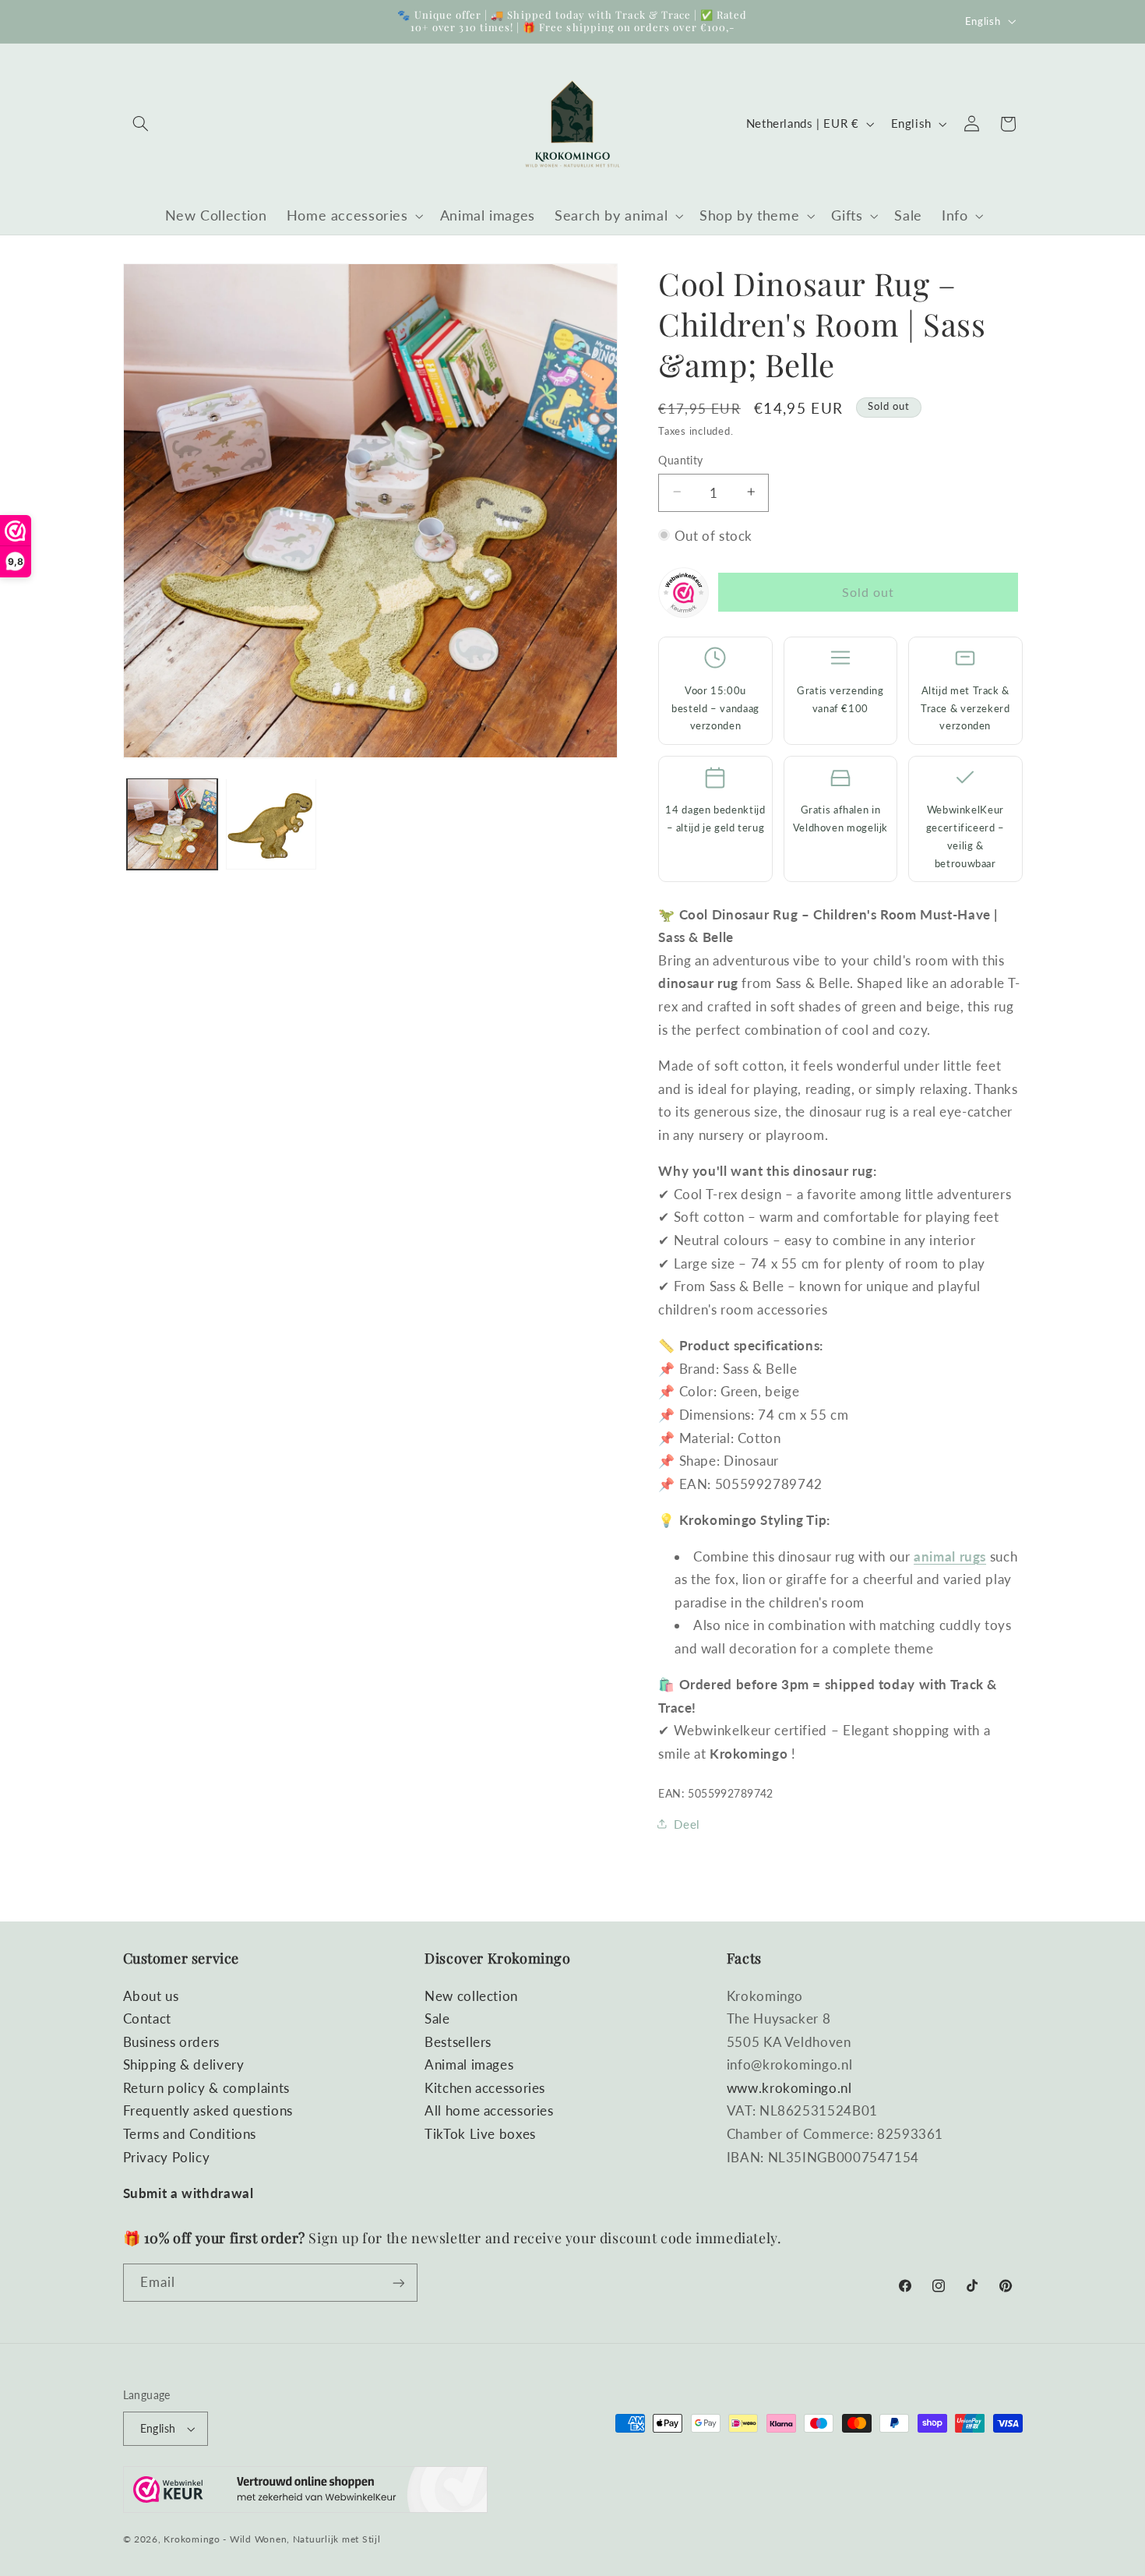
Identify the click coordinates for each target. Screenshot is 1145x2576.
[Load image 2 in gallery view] (271, 824)
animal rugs (950, 1556)
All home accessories (489, 2110)
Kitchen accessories (485, 2088)
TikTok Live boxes (480, 2134)
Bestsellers (458, 2042)
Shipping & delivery (184, 2064)
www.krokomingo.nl (789, 2088)
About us (151, 1995)
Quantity (680, 460)
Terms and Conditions (190, 2134)
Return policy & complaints (206, 2088)
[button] (141, 124)
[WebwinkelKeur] (683, 596)
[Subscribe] (398, 2283)
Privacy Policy (167, 2157)
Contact (147, 2018)
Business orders (171, 2042)
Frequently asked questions (208, 2110)
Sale (437, 2018)
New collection (471, 1995)
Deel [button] (687, 1823)
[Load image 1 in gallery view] (173, 824)
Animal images (469, 2064)
